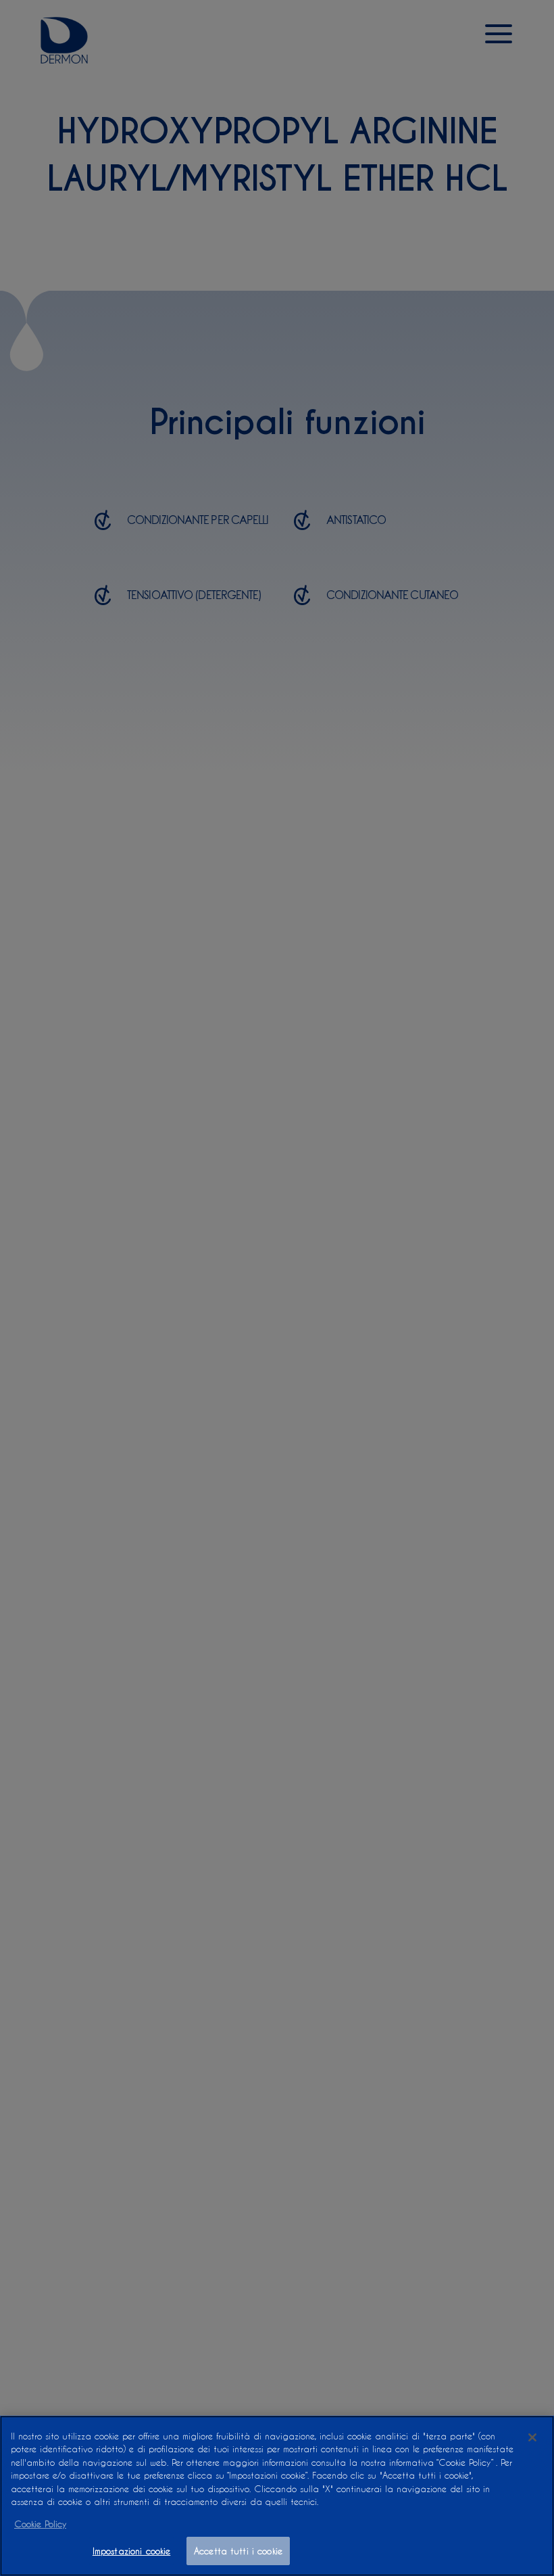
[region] (277, 2496)
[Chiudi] (532, 2437)
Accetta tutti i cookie (238, 2551)
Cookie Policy (40, 2524)
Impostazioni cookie (131, 2551)
